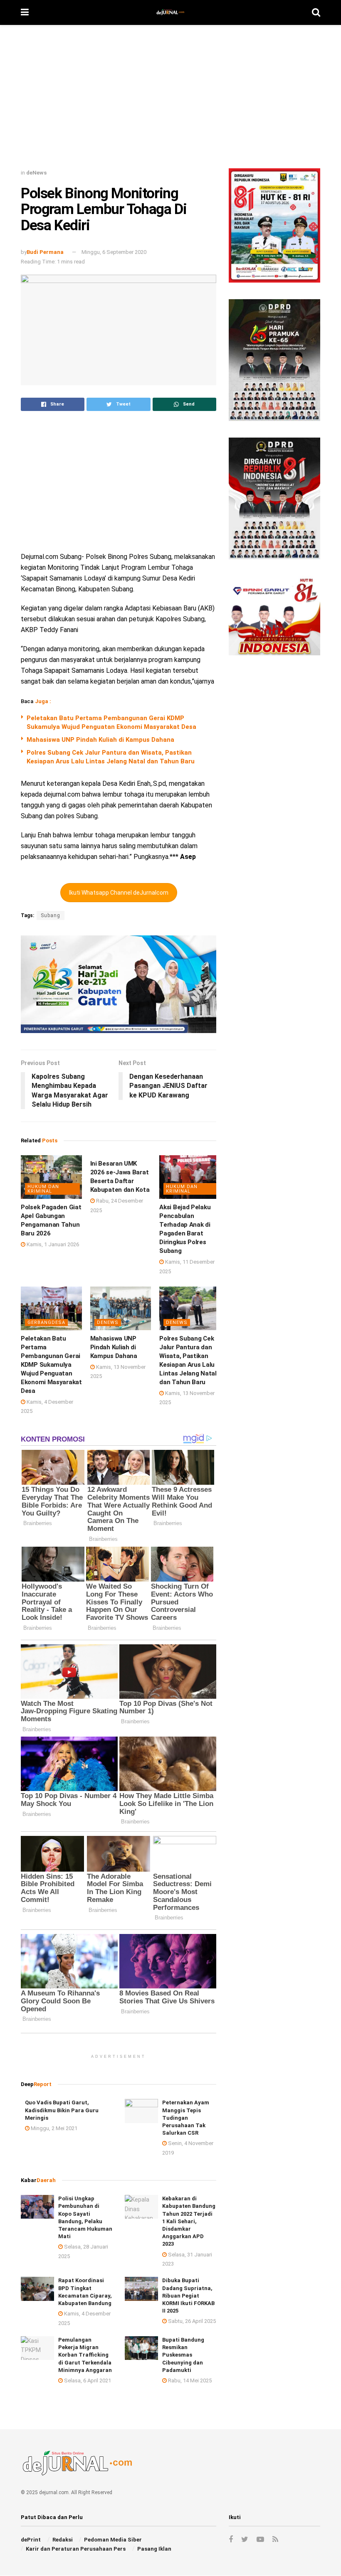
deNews (36, 173)
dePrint (31, 2540)
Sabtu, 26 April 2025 (191, 2321)
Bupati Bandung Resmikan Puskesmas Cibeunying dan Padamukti (183, 2355)
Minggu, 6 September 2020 (114, 252)
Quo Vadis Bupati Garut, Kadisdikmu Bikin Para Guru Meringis (62, 2110)
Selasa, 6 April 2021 (87, 2380)
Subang (51, 915)
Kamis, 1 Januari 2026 (52, 1244)
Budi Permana (45, 252)
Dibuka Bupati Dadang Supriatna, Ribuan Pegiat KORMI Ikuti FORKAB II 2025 (188, 2296)
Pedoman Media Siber (113, 2540)
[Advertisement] (170, 100)
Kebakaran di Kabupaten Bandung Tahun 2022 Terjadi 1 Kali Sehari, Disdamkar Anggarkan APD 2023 (189, 2221)
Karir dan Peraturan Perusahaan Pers (76, 2549)
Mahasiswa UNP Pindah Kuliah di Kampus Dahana (100, 740)
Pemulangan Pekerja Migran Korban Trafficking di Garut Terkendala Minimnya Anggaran (85, 2355)
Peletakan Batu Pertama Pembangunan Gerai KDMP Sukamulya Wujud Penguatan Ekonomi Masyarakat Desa (51, 1365)
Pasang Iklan (154, 2549)
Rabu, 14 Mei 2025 (189, 2380)
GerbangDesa (46, 1322)
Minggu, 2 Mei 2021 (53, 2128)
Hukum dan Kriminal (43, 1189)
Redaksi (63, 2540)
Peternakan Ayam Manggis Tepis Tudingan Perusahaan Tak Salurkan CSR (186, 2118)
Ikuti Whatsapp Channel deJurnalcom (119, 893)
